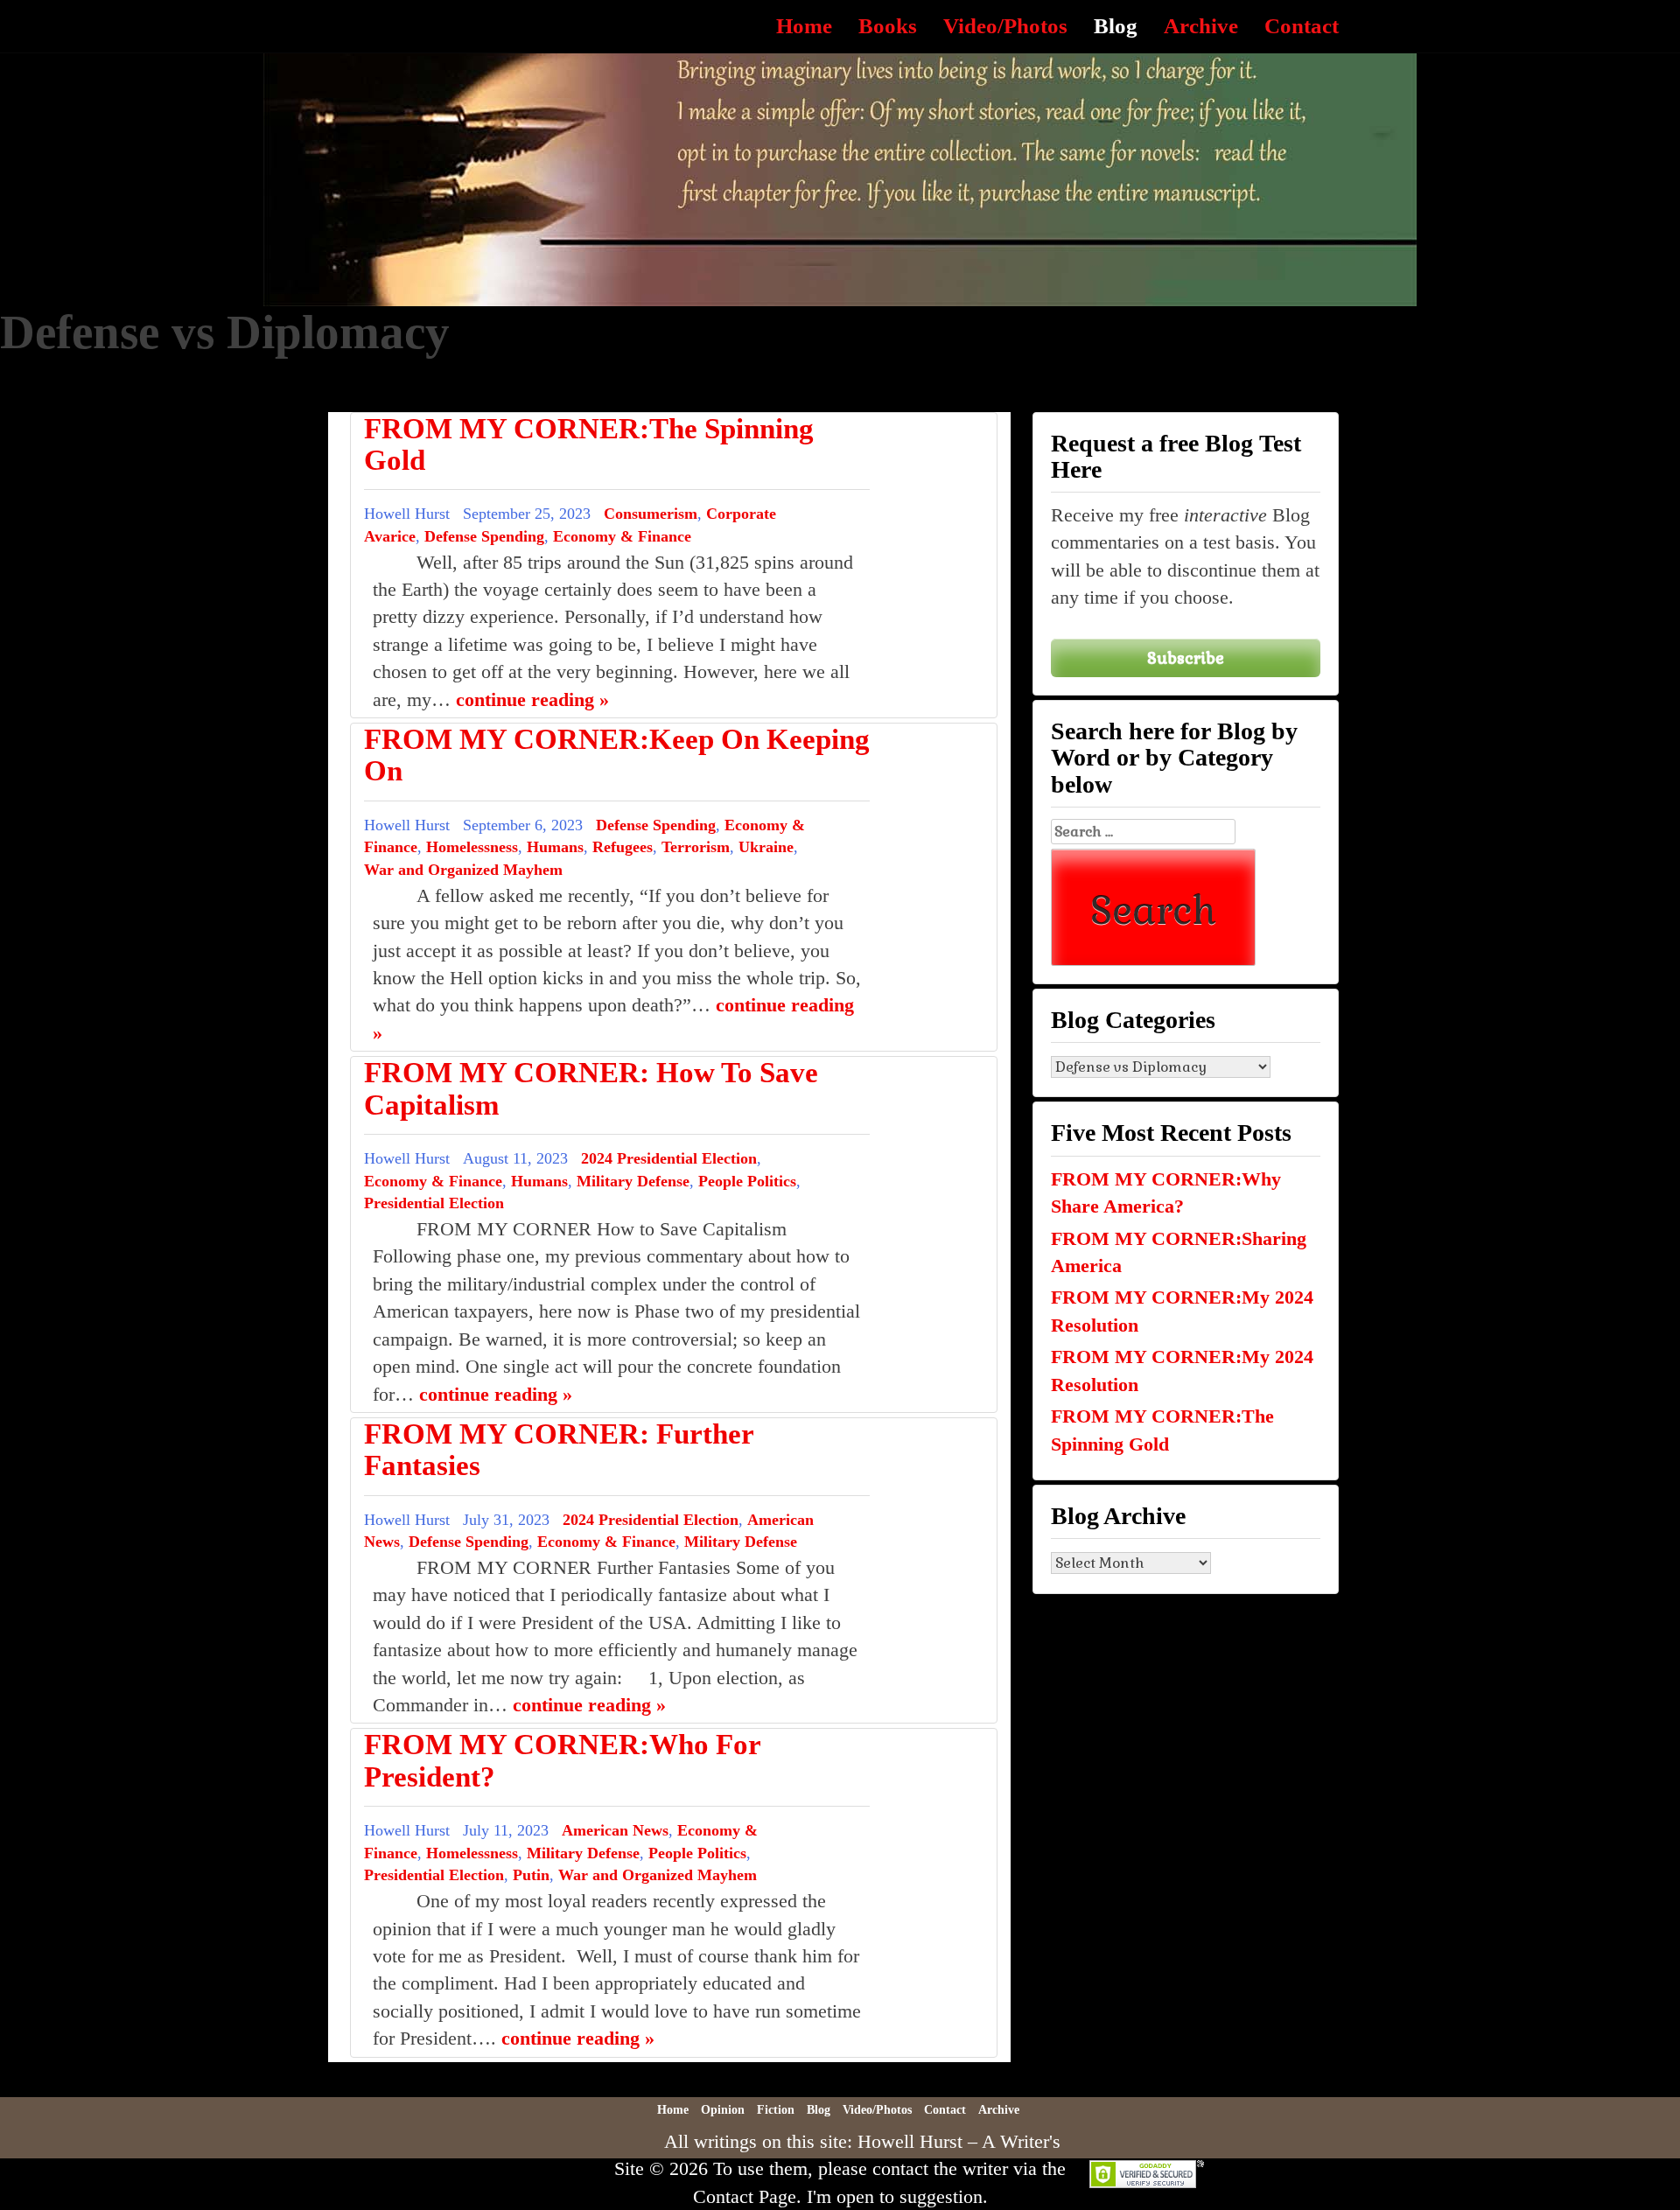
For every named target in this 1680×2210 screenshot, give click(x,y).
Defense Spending (484, 536)
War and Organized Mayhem (463, 870)
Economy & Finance (622, 536)
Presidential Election (434, 1203)
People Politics (747, 1181)
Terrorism (696, 847)
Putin (531, 1875)
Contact (1302, 26)
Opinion (723, 2110)
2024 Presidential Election (669, 1158)
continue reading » (532, 699)
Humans (555, 847)
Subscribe (1186, 657)
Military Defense (633, 1181)
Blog (1116, 26)
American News (615, 1830)
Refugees (623, 847)
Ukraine (766, 847)
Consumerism (651, 514)
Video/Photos (1005, 26)
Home (804, 26)
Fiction (776, 2110)
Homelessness (472, 847)
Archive (1201, 26)
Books (888, 26)
